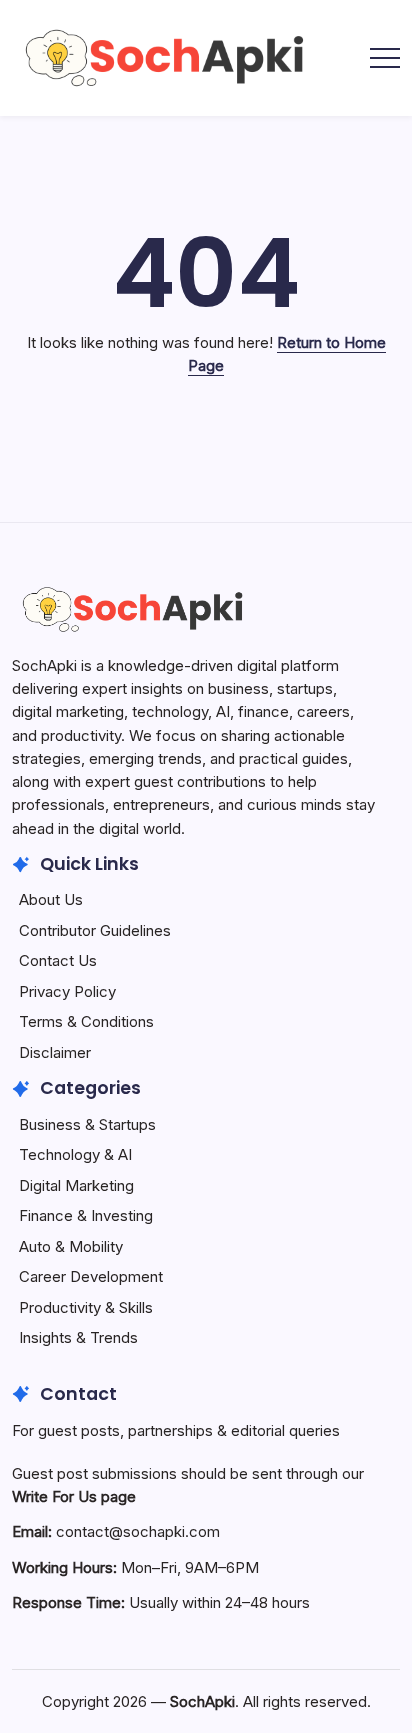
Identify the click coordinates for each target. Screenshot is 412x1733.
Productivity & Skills (86, 1307)
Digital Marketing (76, 1185)
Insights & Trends (78, 1337)
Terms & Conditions (86, 1021)
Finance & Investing (86, 1215)
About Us (51, 899)
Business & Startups (87, 1124)
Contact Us (58, 960)
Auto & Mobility (71, 1246)
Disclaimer (55, 1052)
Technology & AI (75, 1154)
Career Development (91, 1276)
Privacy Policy (67, 991)
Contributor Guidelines (95, 930)
